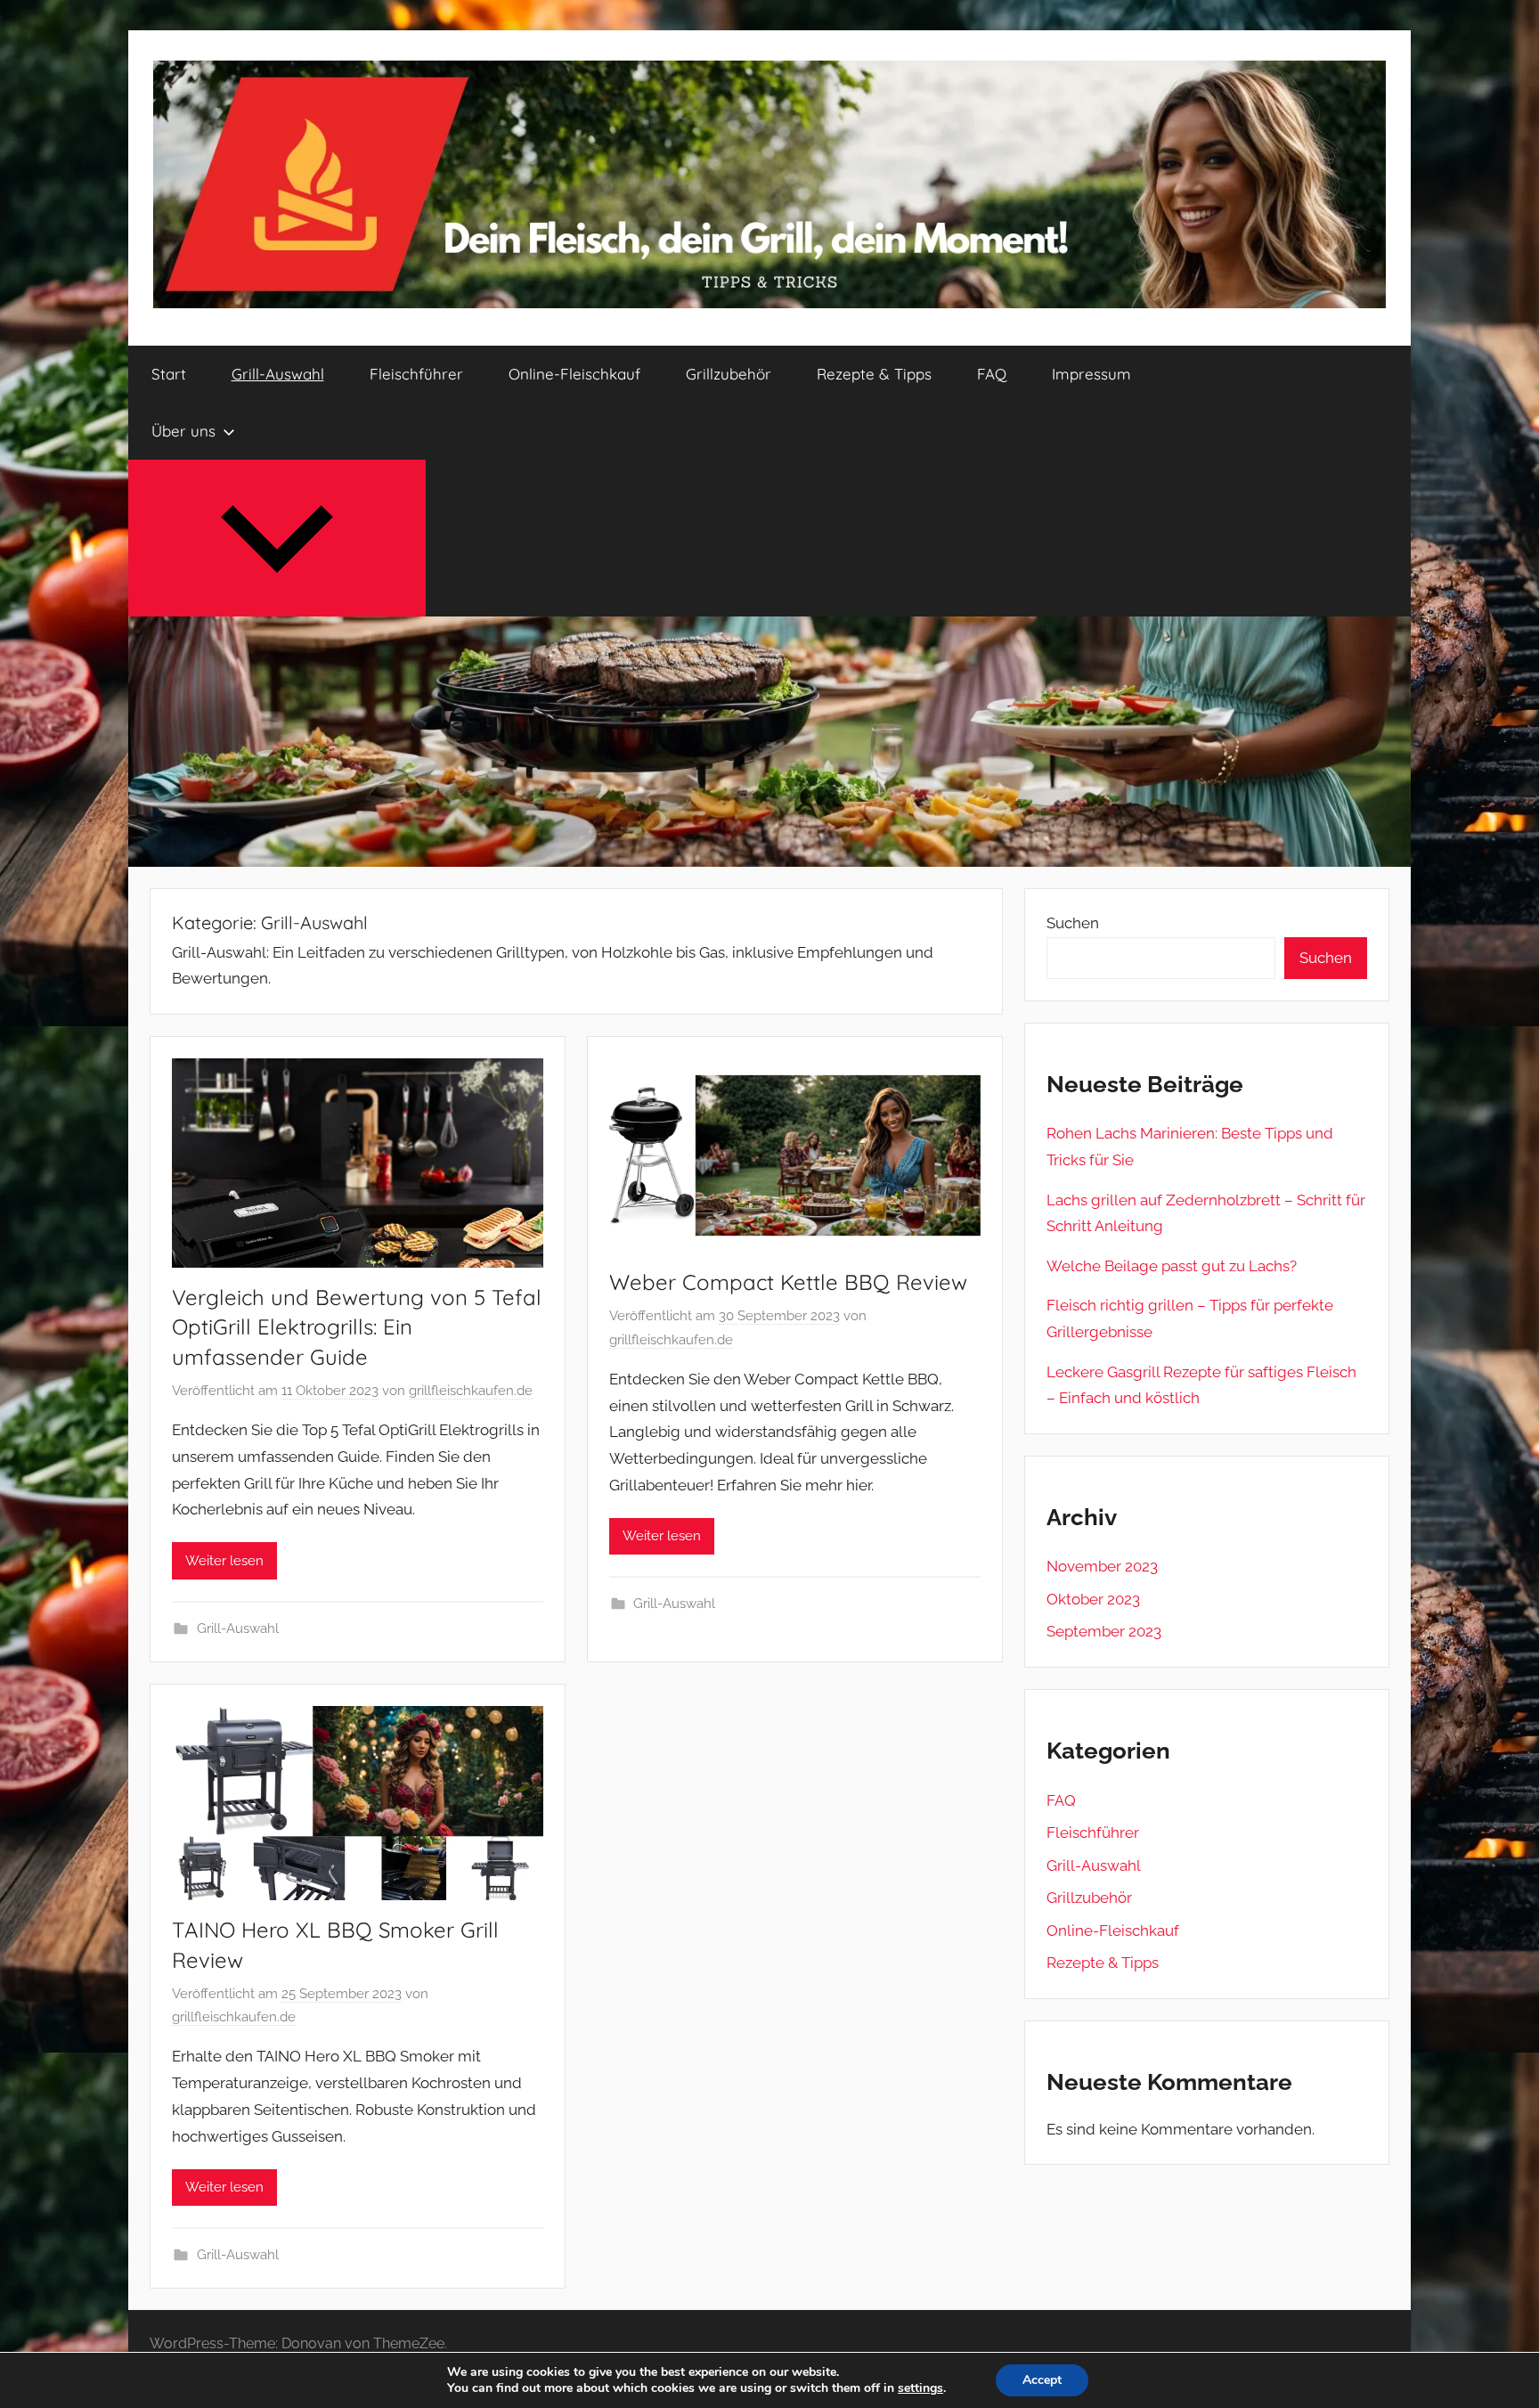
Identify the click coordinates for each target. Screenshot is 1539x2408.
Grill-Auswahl (278, 374)
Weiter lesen (224, 1561)
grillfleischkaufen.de (471, 1391)
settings (920, 2388)
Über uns (183, 431)
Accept (1042, 2380)
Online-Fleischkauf (574, 374)
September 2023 (1104, 1631)
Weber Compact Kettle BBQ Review (788, 1282)
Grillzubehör (729, 374)
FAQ (992, 374)
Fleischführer (416, 374)
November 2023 (1102, 1566)
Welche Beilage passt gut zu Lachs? (1172, 1266)
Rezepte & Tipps (874, 374)
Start (169, 374)
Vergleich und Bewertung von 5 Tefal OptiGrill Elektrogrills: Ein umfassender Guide (357, 1327)
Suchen (1073, 923)
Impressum (1091, 374)
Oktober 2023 (1093, 1599)
